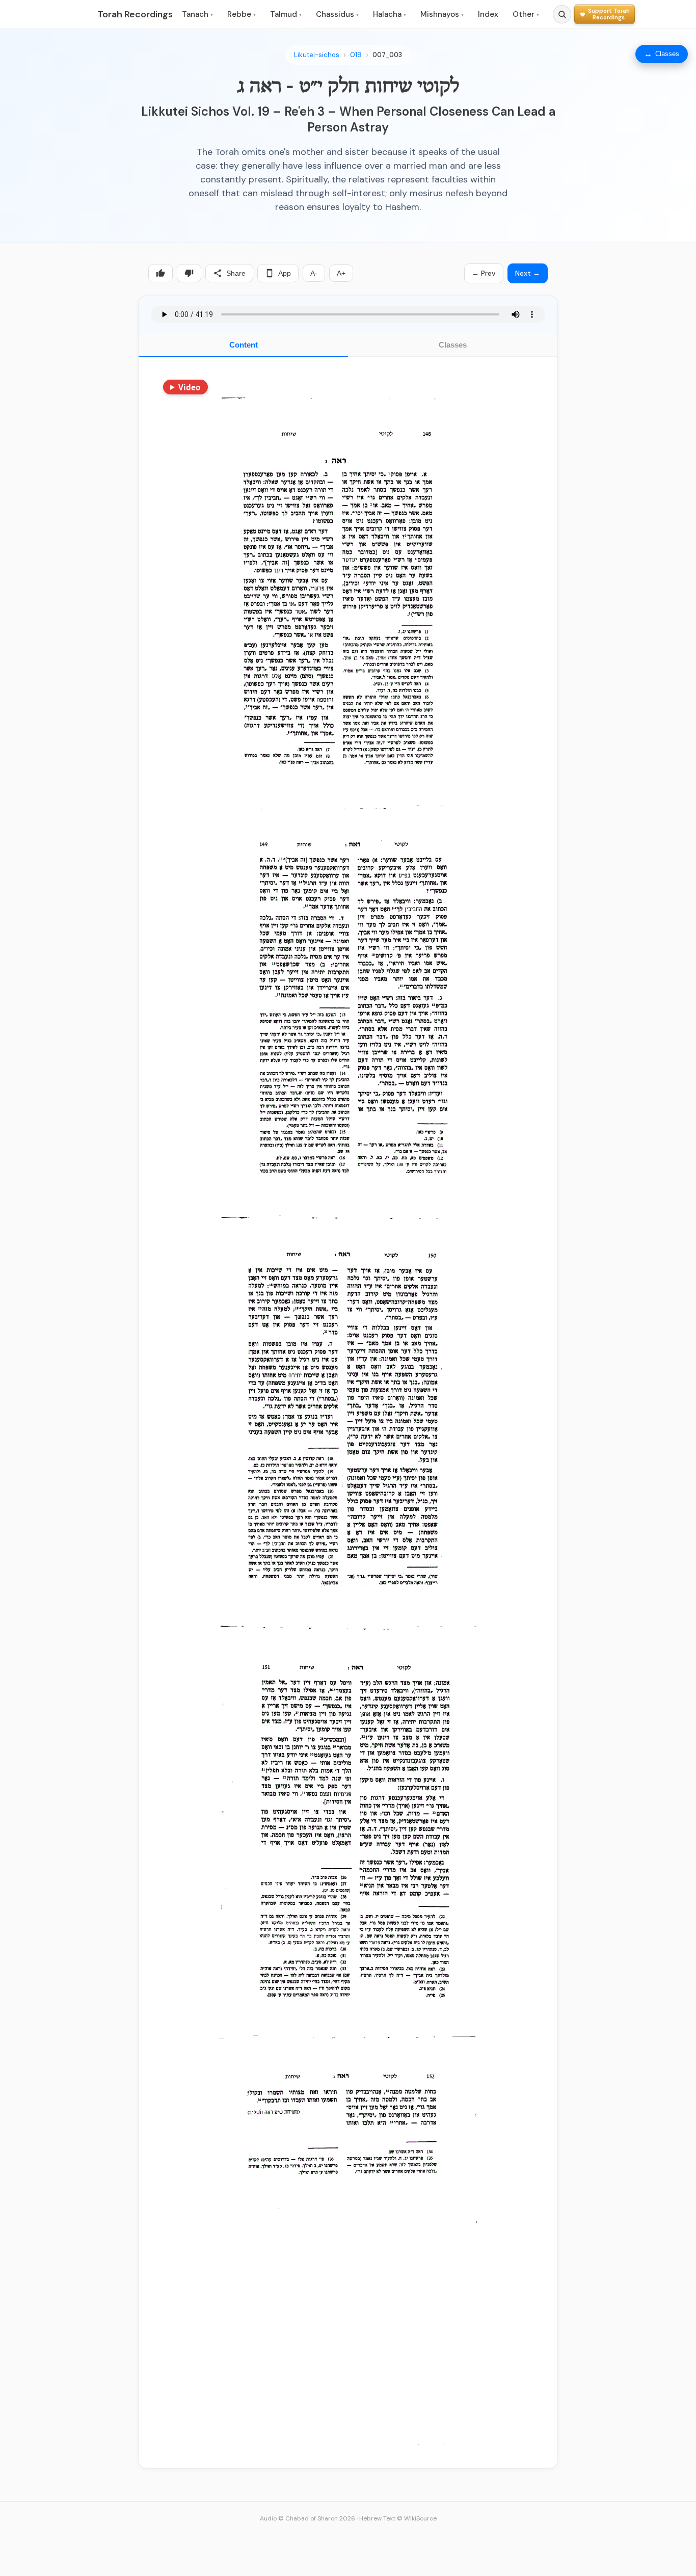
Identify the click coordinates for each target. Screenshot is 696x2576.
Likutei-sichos (317, 55)
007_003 (387, 55)
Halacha (390, 14)
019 (356, 55)
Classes (453, 345)
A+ (341, 273)
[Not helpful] (189, 273)
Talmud (286, 14)
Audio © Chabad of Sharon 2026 (307, 2518)
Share (236, 273)
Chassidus (337, 14)
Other (526, 14)
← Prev (484, 273)
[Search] (562, 14)
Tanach (197, 14)
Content (244, 345)
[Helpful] (160, 273)
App (285, 273)
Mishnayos (442, 14)
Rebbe (242, 14)
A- (314, 273)
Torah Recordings (135, 14)
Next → (528, 273)
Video (189, 387)
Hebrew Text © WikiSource (398, 2518)
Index (488, 14)
